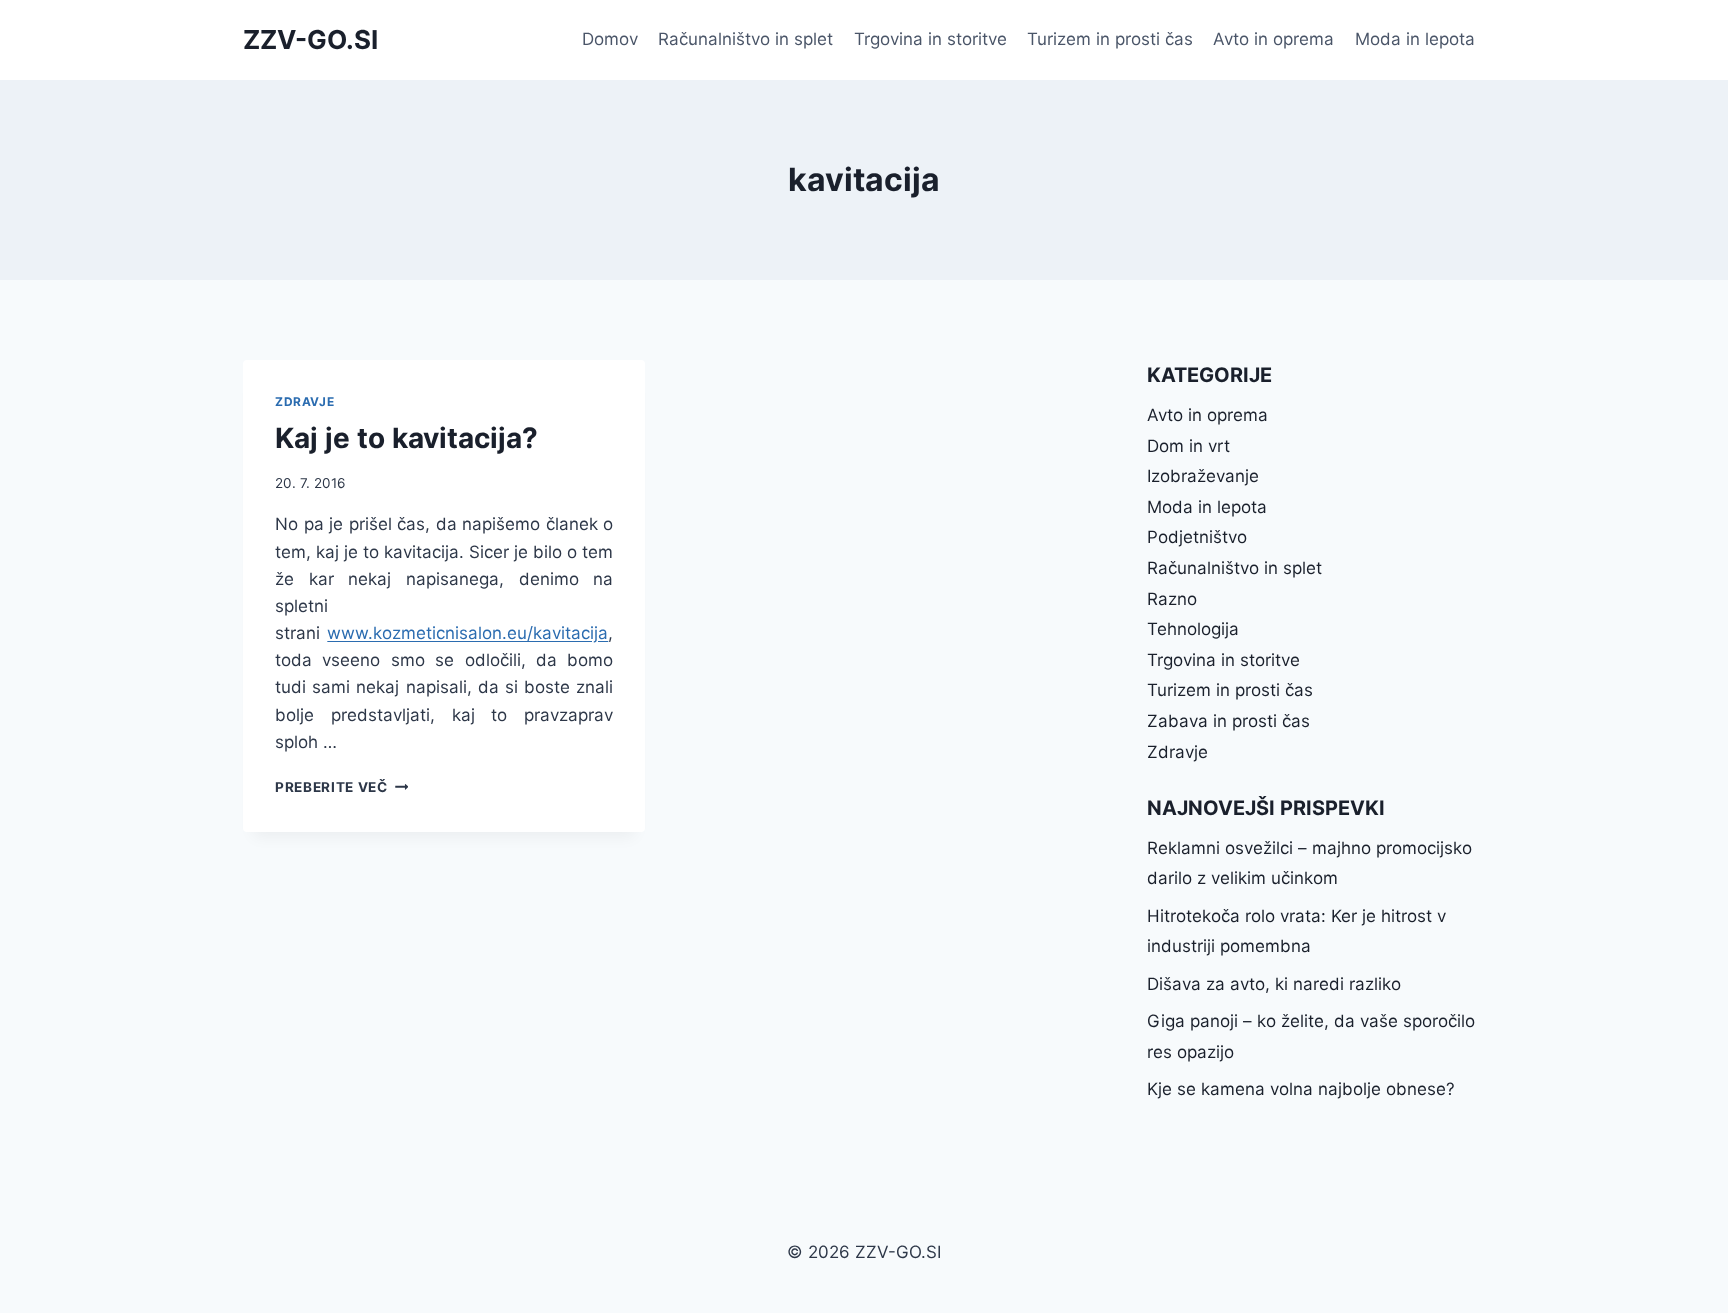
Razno (1172, 599)
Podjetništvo (1197, 537)
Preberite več (341, 787)
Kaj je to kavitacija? (406, 438)
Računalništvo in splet (745, 39)
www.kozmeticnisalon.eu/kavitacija (467, 633)
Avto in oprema (1273, 39)
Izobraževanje (1203, 476)
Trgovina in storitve (930, 39)
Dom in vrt (1188, 446)
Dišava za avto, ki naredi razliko (1274, 984)
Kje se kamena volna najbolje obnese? (1301, 1089)
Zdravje (304, 401)
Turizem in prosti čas (1110, 39)
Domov (610, 39)
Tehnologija (1193, 629)
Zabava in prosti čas (1228, 721)
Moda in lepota (1415, 39)
